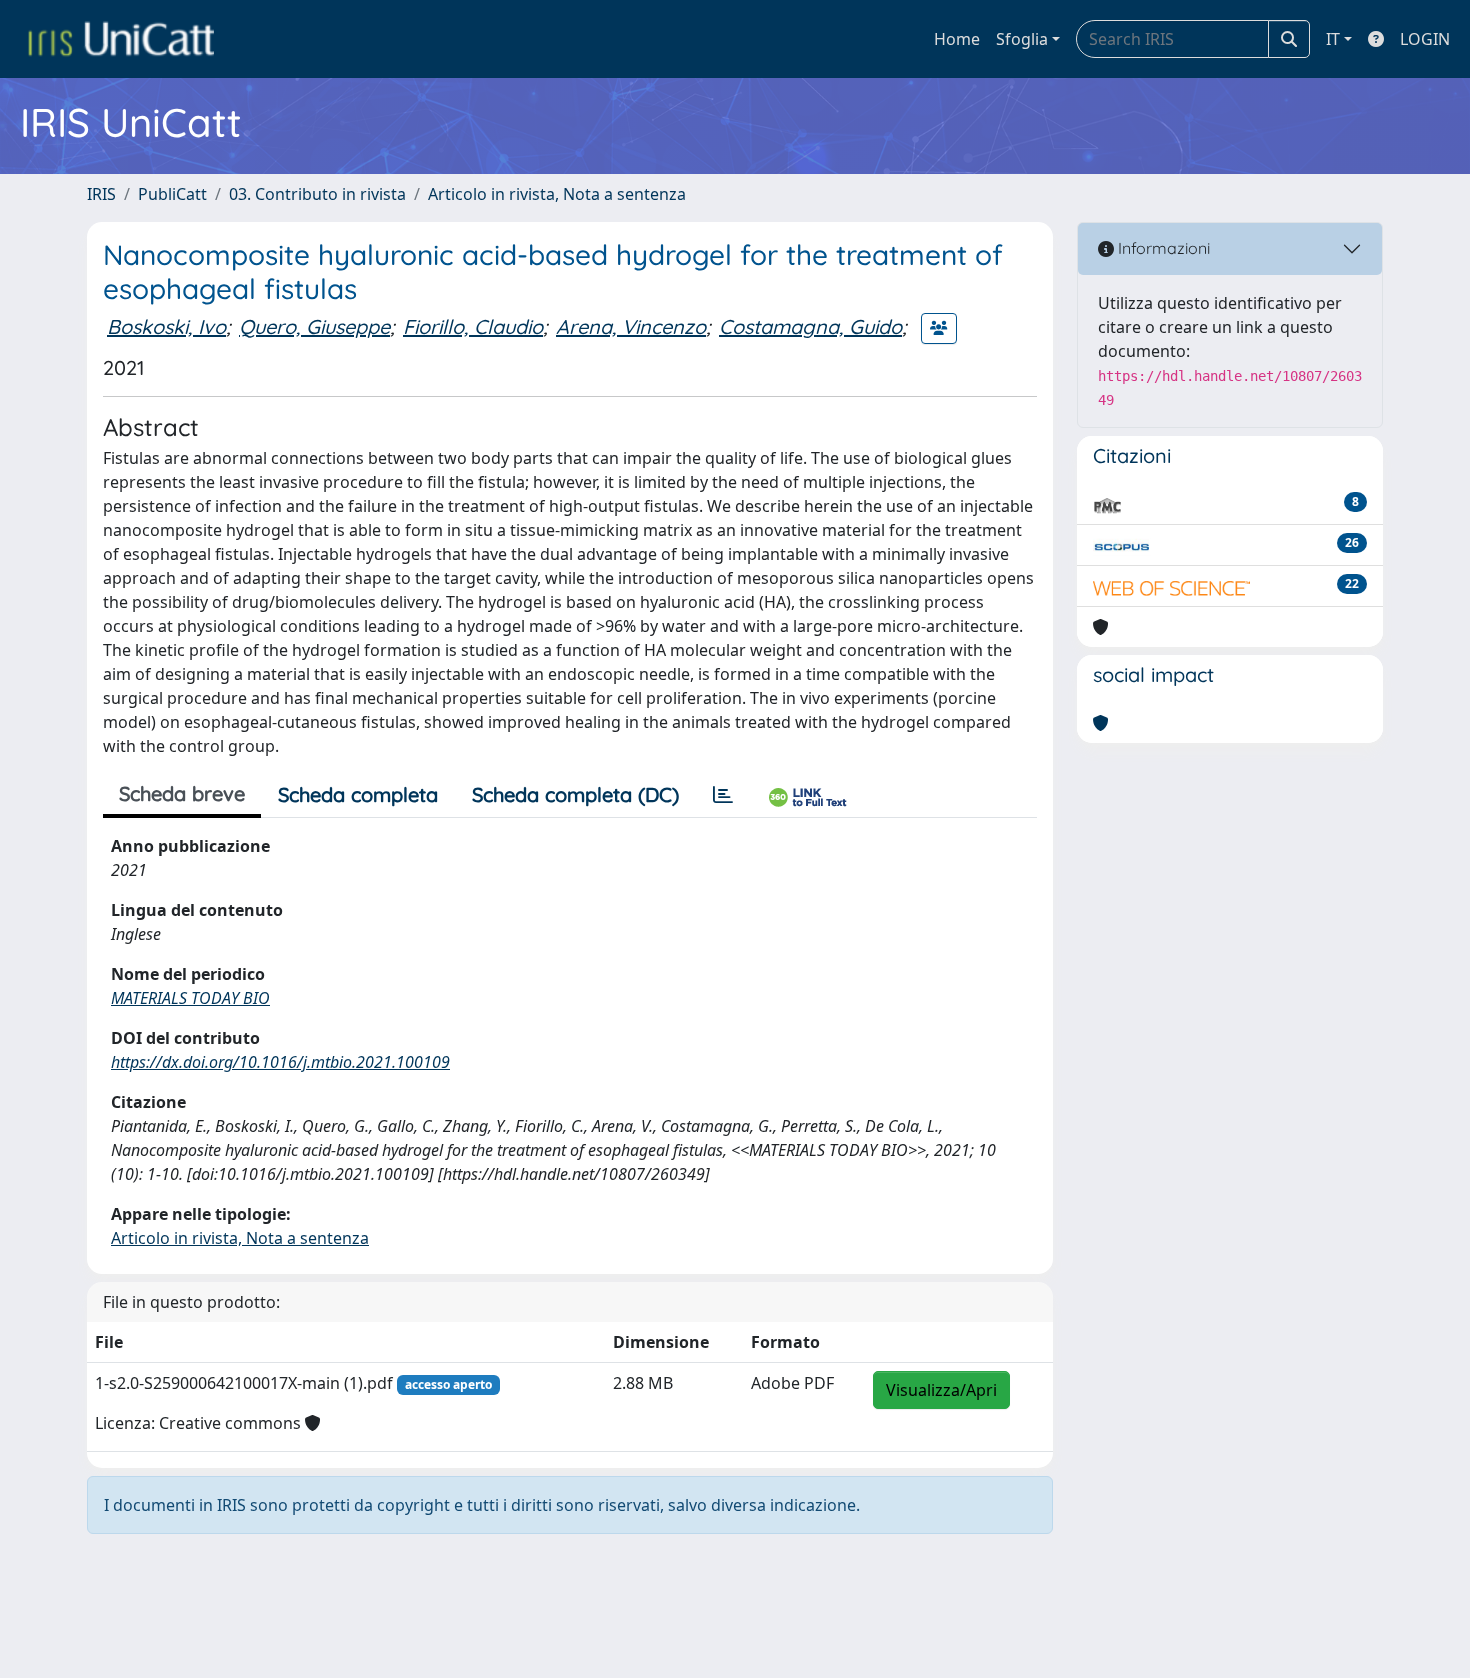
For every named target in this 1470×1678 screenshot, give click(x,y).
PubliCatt (172, 194)
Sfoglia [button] (1022, 39)
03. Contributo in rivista (317, 194)
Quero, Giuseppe (314, 326)
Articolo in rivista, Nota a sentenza (557, 194)
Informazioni (1162, 248)
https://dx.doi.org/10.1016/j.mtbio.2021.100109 (280, 1062)
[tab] (723, 795)
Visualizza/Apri (941, 1390)
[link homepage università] (121, 39)
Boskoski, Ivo (166, 326)
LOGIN (1425, 39)
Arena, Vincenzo (631, 326)
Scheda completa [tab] (358, 794)
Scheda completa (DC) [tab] (575, 794)
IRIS (101, 194)
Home (957, 39)
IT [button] (1333, 39)
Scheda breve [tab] (182, 793)
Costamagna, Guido (810, 326)
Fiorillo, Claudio (473, 326)
